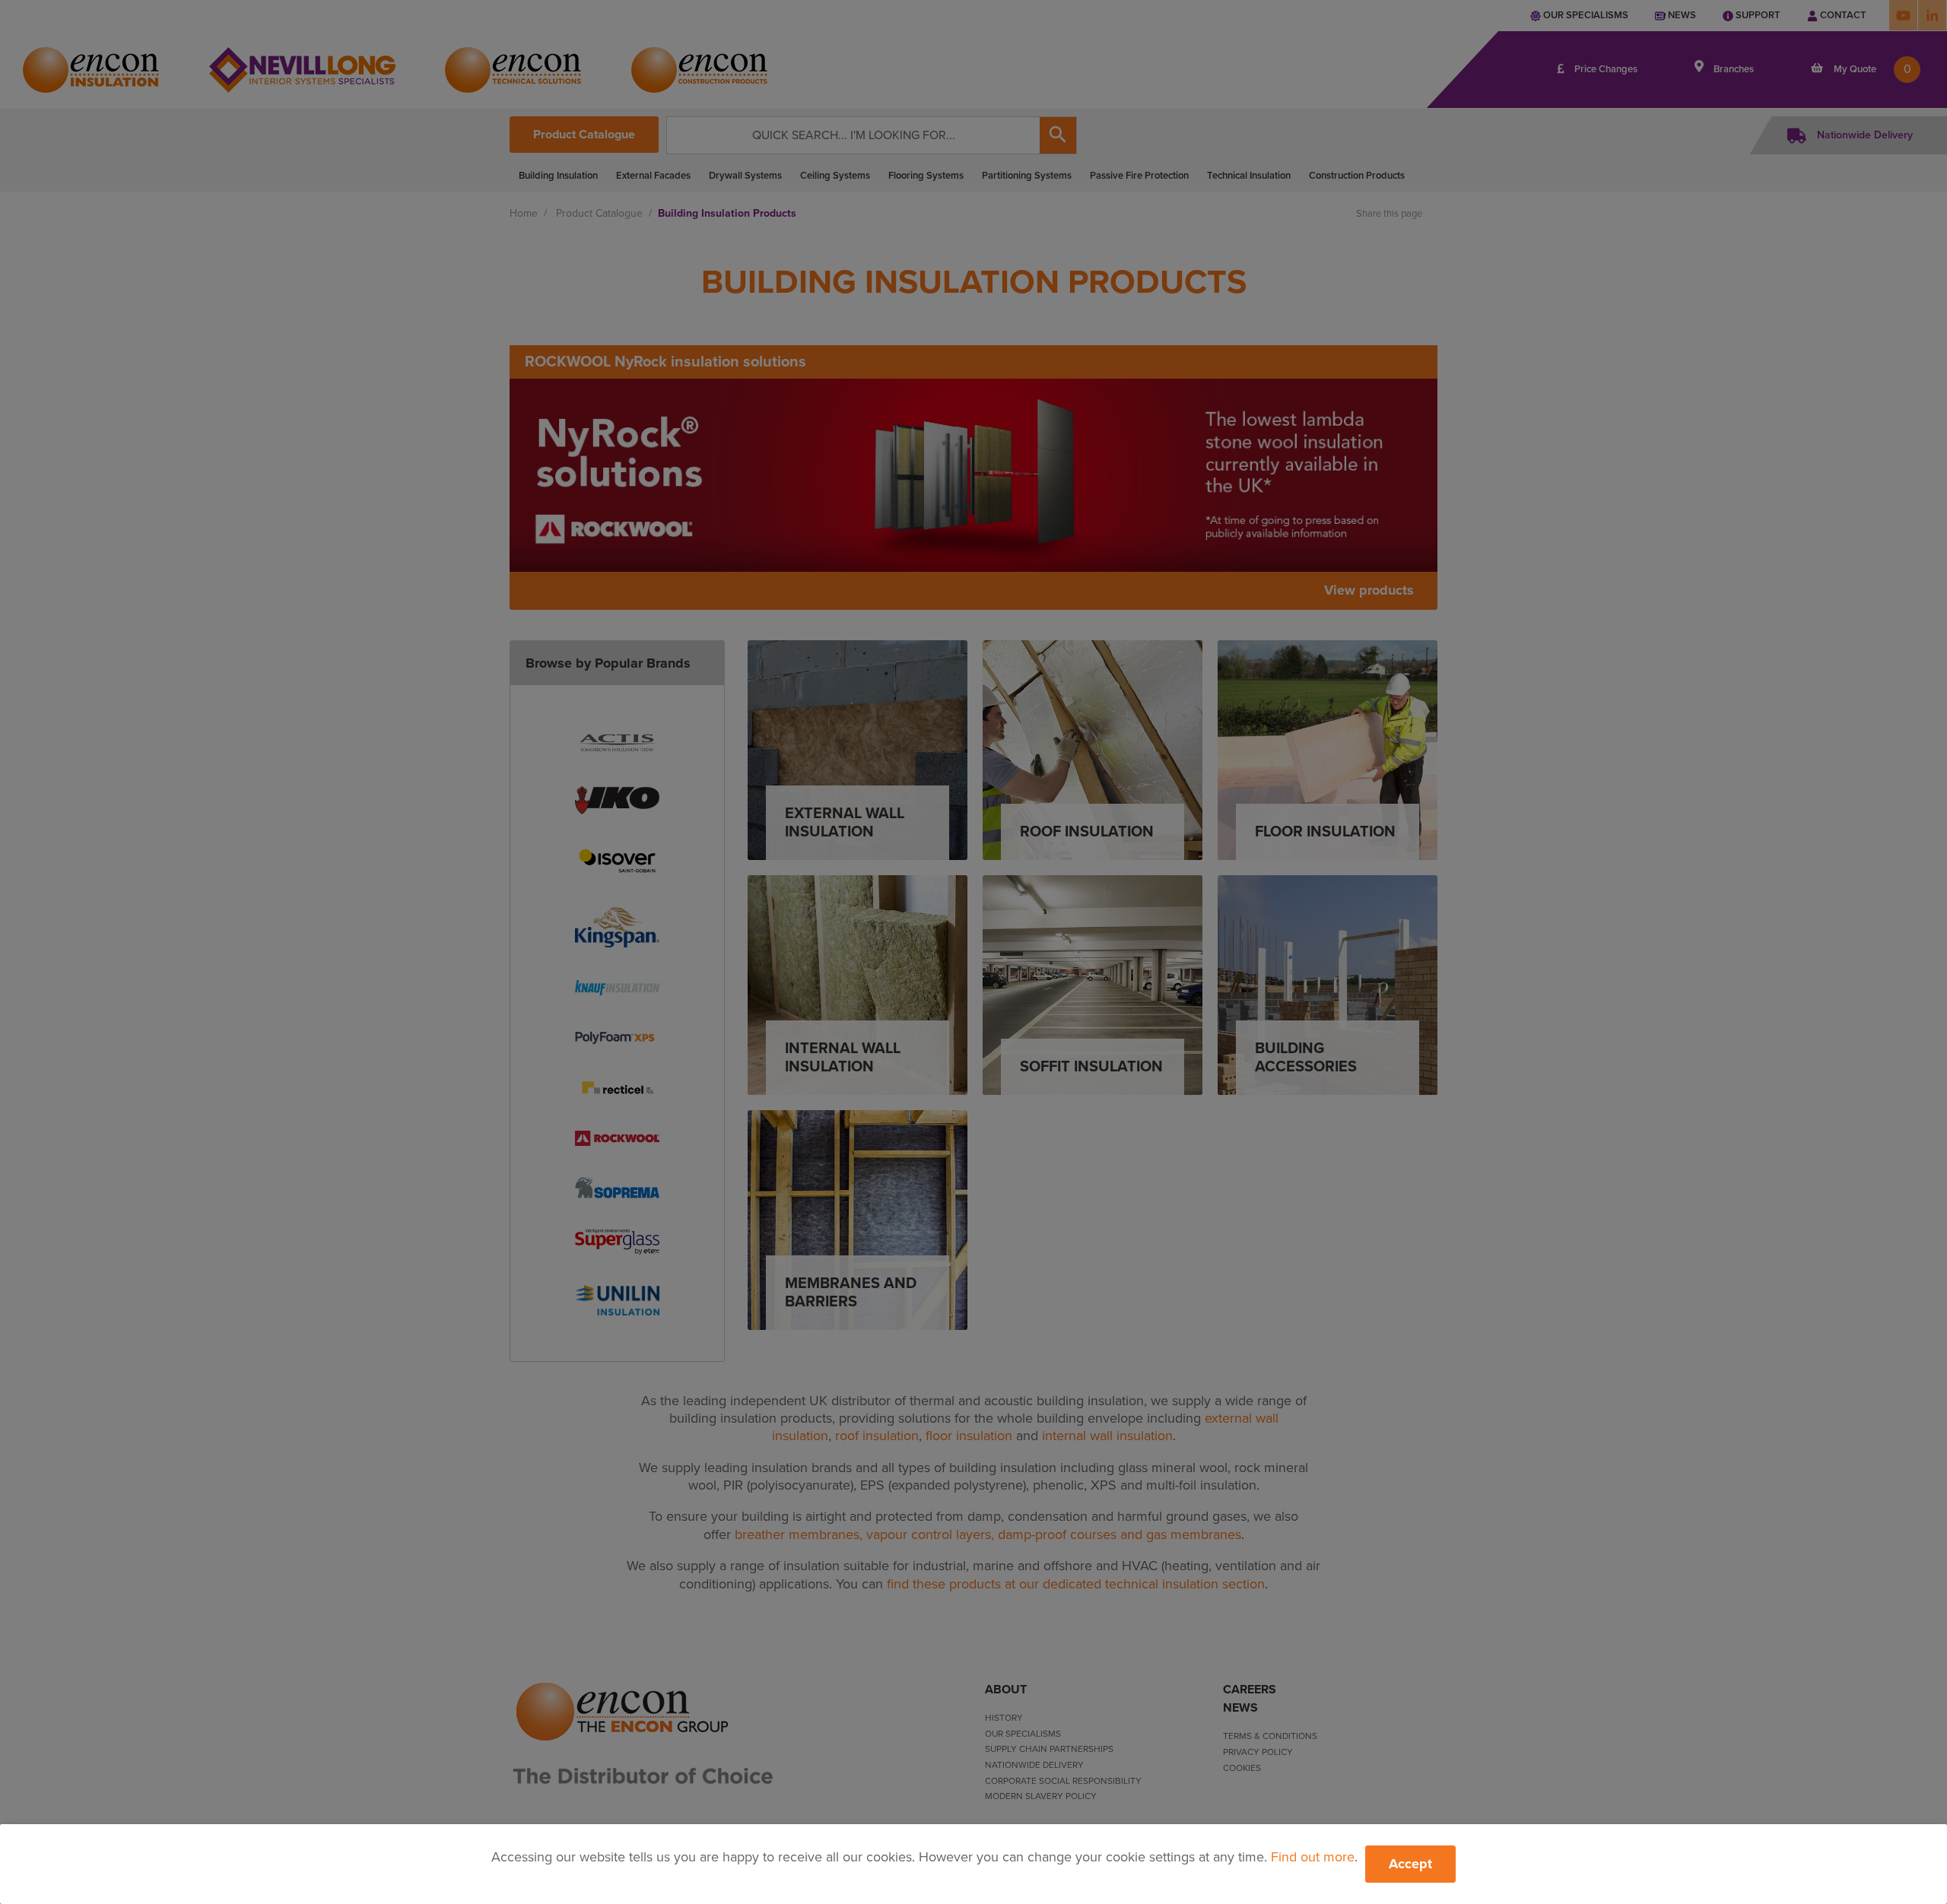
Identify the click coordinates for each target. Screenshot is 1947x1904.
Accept (1410, 1864)
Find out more (1313, 1857)
